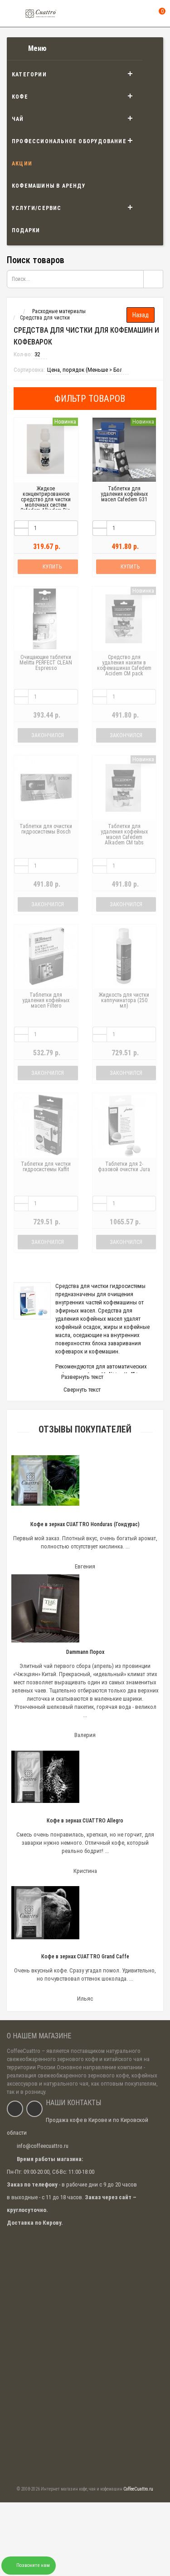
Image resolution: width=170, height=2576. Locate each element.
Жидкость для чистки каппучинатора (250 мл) (124, 1000)
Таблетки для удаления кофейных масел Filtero (46, 1000)
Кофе (20, 97)
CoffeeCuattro (24, 2051)
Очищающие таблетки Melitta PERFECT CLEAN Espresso (46, 663)
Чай (18, 119)
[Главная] (15, 311)
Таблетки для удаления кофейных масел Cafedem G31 (124, 494)
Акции (22, 164)
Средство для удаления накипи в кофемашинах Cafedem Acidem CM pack (124, 665)
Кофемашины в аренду (49, 186)
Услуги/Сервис (37, 208)
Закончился (48, 735)
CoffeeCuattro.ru (138, 2489)
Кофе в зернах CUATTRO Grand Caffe (85, 1957)
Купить (52, 567)
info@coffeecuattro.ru (43, 2146)
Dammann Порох (85, 1652)
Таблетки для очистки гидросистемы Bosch (46, 829)
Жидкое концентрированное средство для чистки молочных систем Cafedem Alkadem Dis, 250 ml (46, 502)
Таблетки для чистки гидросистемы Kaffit (46, 1167)
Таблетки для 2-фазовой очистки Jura (124, 1167)
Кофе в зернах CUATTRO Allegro (85, 1821)
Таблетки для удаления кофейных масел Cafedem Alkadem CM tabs (124, 834)
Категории (29, 75)
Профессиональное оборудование (69, 141)
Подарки (26, 230)
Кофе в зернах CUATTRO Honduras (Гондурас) (85, 1524)
